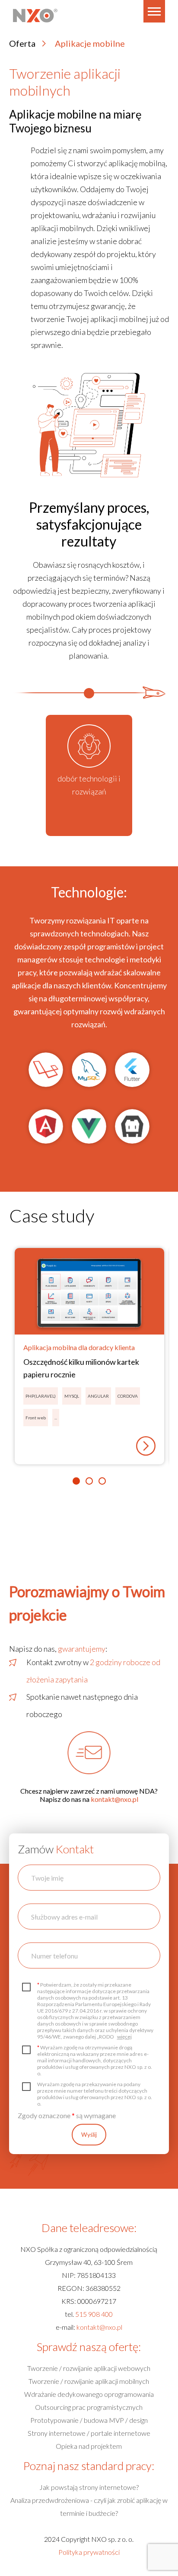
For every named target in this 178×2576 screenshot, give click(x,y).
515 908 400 (94, 2314)
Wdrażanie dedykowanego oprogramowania (89, 2394)
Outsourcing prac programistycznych (89, 2407)
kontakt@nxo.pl (114, 1799)
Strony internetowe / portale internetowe (89, 2433)
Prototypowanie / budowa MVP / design (89, 2420)
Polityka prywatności (89, 2552)
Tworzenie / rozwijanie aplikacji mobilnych (89, 2381)
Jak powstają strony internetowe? (89, 2487)
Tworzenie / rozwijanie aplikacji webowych (89, 2368)
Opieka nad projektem (89, 2446)
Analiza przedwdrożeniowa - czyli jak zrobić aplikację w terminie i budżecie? (89, 2507)
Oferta (22, 43)
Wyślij (89, 2135)
